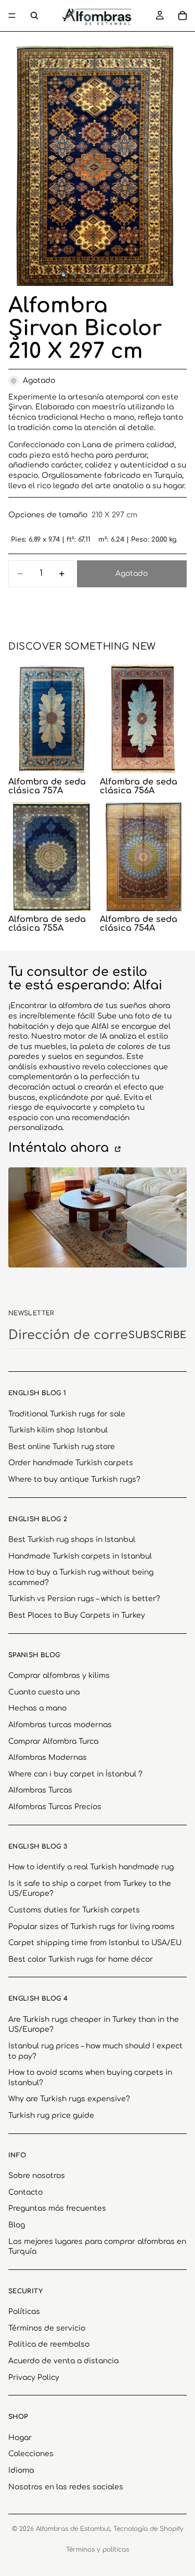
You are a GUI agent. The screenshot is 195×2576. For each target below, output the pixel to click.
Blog (17, 2225)
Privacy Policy (34, 2378)
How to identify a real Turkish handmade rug (91, 1867)
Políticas (24, 2312)
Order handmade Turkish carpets (71, 1463)
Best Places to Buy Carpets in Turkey (77, 1615)
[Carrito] (183, 16)
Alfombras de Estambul (73, 2529)
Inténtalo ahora (60, 1148)
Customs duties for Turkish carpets (74, 1910)
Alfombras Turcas (40, 1790)
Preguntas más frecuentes (57, 2208)
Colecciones (31, 2454)
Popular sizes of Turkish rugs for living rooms (92, 1927)
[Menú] (12, 16)
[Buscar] (34, 16)
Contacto (25, 2192)
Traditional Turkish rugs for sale (67, 1414)
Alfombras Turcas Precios (55, 1807)
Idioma (21, 2470)
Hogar (20, 2438)
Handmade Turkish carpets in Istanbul (80, 1556)
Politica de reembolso (49, 2345)
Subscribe (158, 1335)
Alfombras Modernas (48, 1758)
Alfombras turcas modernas (60, 1725)
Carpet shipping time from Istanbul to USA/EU (95, 1943)
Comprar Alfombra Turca (53, 1741)
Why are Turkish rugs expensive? (69, 2099)
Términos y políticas (97, 2550)
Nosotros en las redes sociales (66, 2487)
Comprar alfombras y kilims (59, 1676)
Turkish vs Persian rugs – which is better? (84, 1599)
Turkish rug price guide (51, 2116)
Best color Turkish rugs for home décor (81, 1959)
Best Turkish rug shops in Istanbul (72, 1540)
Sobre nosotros (37, 2176)
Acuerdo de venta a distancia (63, 2361)
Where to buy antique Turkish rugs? (74, 1479)
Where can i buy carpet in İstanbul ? (75, 1774)
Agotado (132, 574)
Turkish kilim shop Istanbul (58, 1430)
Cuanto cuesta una (44, 1692)
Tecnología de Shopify (148, 2529)
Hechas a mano (37, 1708)
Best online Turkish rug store (62, 1447)
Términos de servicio (47, 2328)
